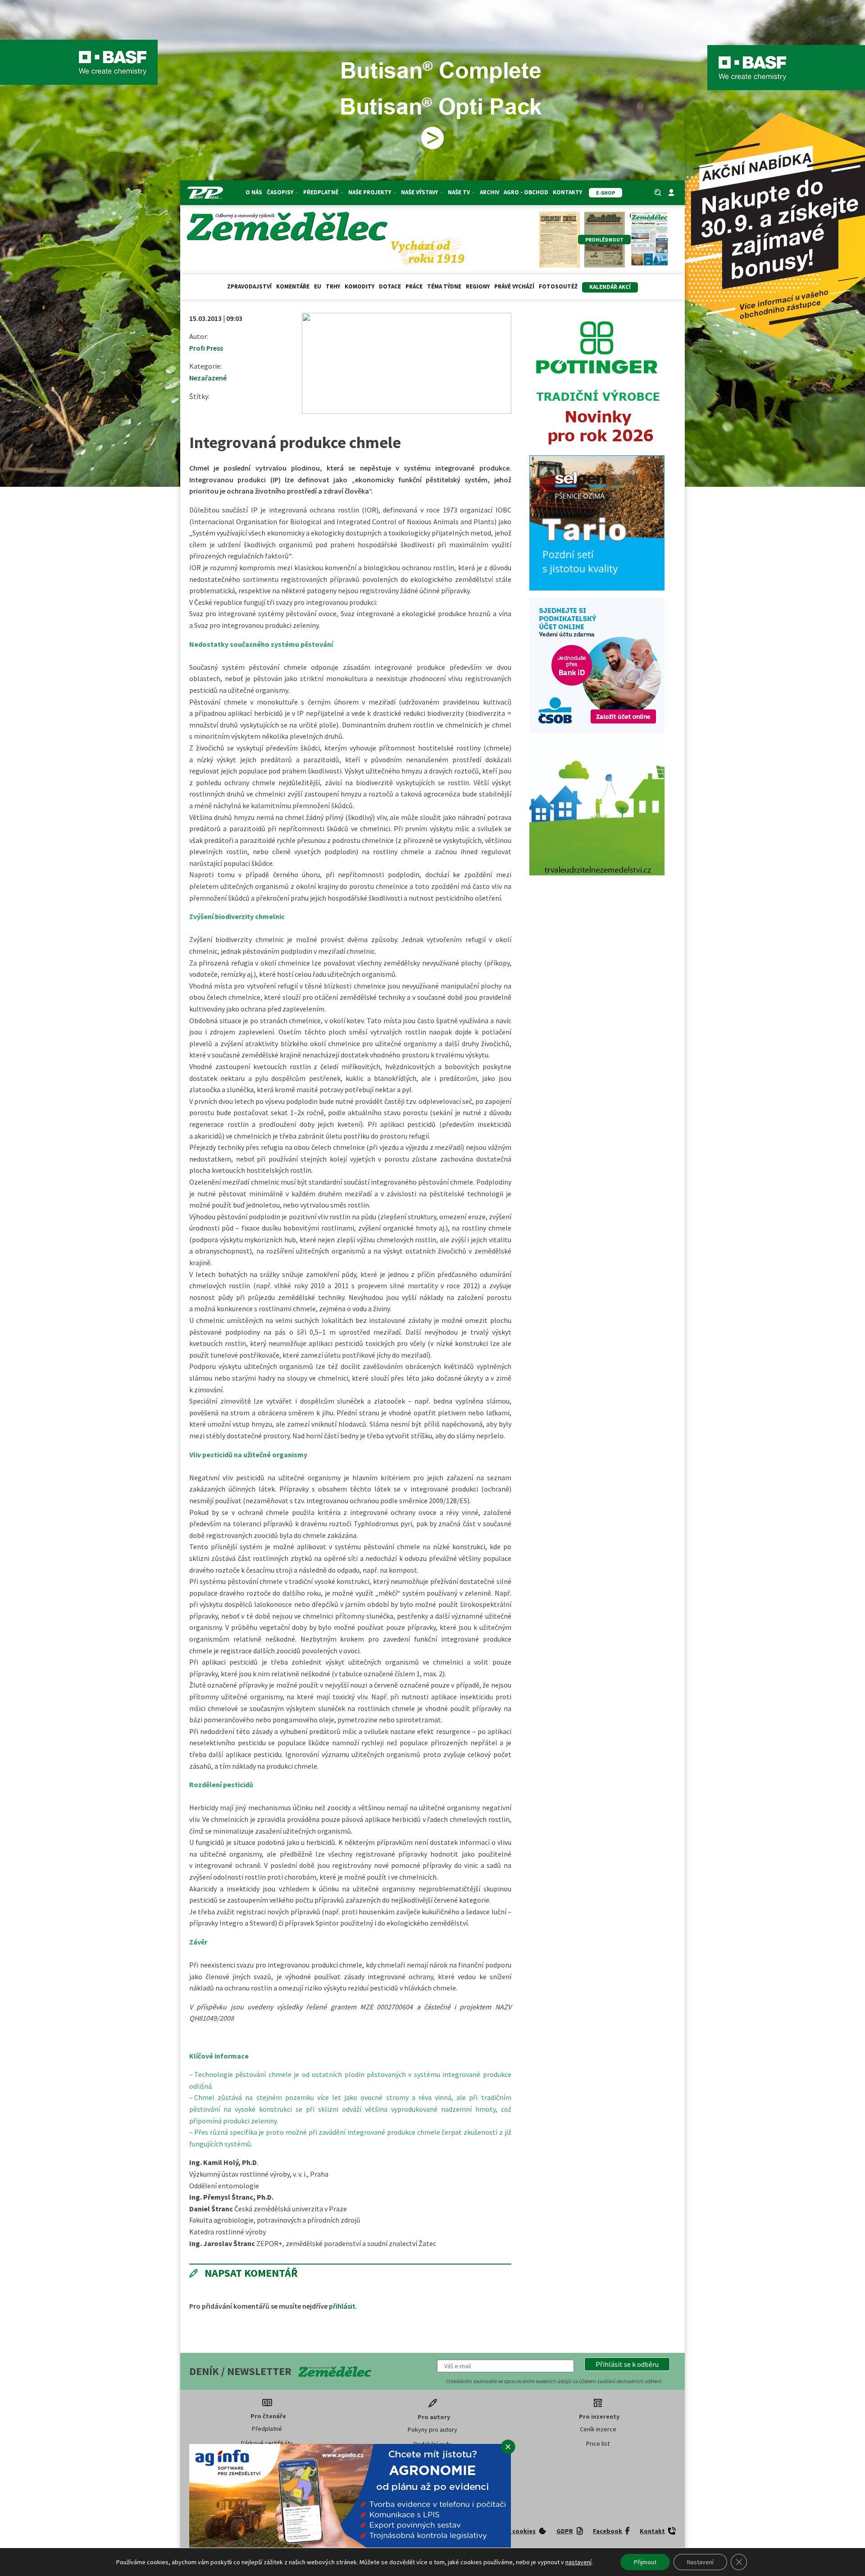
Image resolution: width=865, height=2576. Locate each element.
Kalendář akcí (610, 287)
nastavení (578, 2562)
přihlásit (342, 2306)
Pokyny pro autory (432, 2430)
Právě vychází (514, 286)
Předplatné (267, 2429)
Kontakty (567, 192)
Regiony (478, 286)
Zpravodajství (249, 286)
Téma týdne (444, 286)
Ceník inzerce (598, 2429)
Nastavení (700, 2562)
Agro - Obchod (526, 192)
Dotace (390, 286)
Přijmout (645, 2562)
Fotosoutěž (558, 286)
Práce (414, 286)
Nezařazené (208, 378)
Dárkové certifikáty (267, 2443)
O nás (254, 192)
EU (318, 286)
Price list (598, 2443)
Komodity (360, 286)
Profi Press (206, 348)
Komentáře (293, 286)
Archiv (489, 192)
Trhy (333, 286)
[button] (627, 2364)
